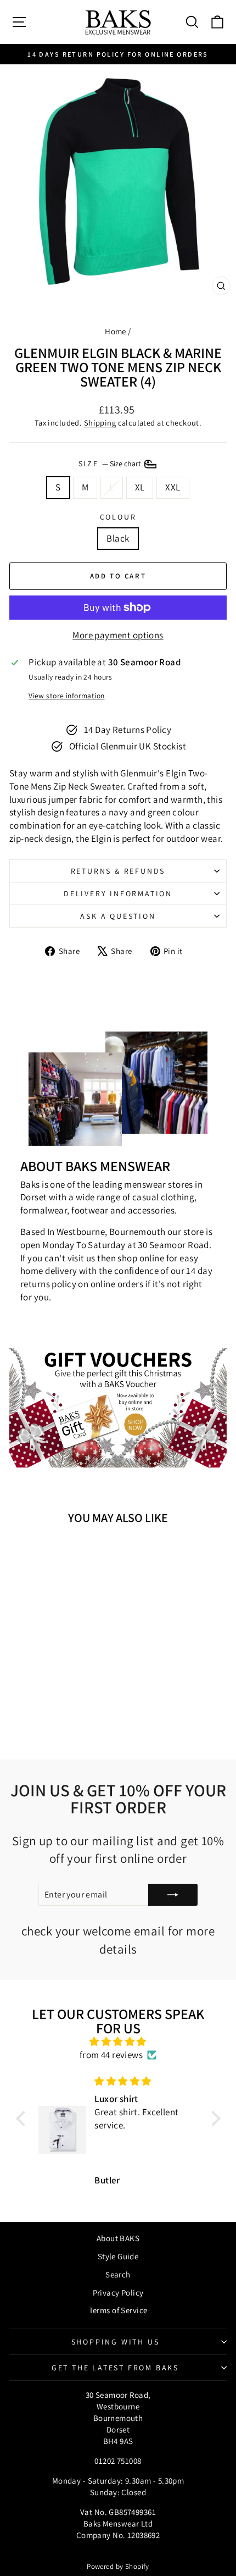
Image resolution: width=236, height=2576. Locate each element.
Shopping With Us (116, 2342)
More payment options (118, 635)
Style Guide (118, 2256)
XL (140, 487)
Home (116, 331)
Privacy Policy (118, 2293)
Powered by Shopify (118, 2566)
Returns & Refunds (118, 871)
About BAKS (118, 2238)
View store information (66, 696)
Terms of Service (118, 2310)
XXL (173, 487)
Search (118, 2274)
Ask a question (118, 916)
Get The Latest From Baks (115, 2368)
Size (111, 464)
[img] (118, 2042)
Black (118, 538)
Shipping (100, 423)
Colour (118, 517)
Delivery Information (118, 893)
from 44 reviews (111, 2055)
